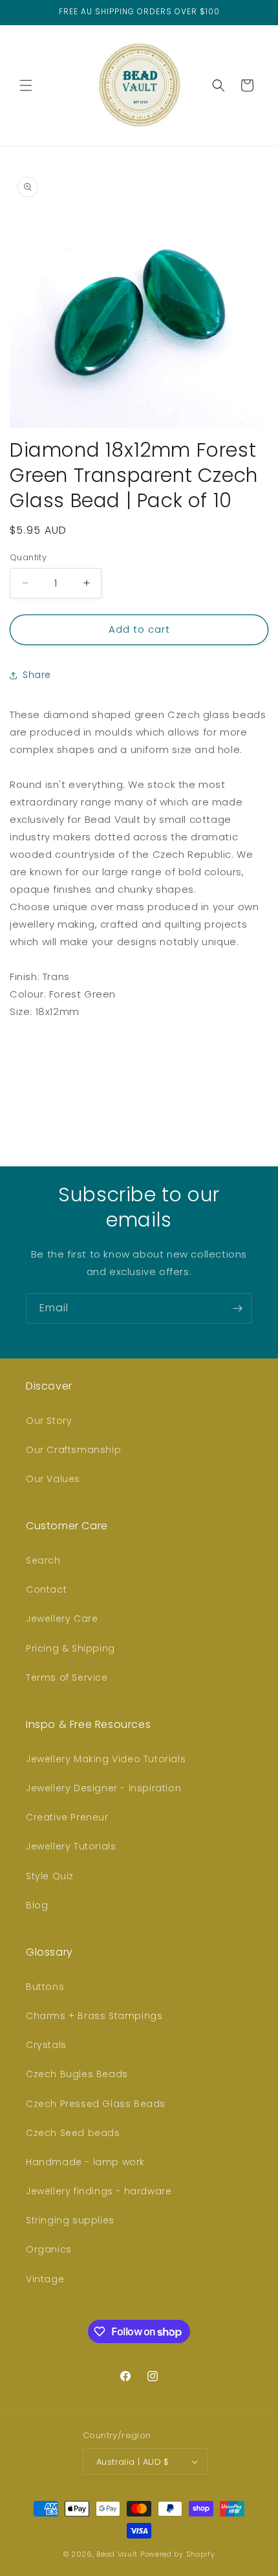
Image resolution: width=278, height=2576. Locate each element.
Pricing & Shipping (70, 1648)
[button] (26, 85)
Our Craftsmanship (73, 1450)
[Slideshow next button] (263, 1077)
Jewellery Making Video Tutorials (106, 1759)
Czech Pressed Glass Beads (96, 2104)
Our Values (53, 1479)
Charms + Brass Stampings (94, 2016)
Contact (46, 1589)
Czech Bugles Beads (77, 2074)
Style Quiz (50, 1876)
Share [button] (37, 675)
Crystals (46, 2045)
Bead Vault (117, 2554)
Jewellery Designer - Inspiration (103, 1788)
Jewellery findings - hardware (99, 2191)
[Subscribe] (237, 1308)
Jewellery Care (62, 1619)
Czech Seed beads (73, 2133)
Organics (49, 2249)
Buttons (45, 1987)
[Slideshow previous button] (15, 1077)
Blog (37, 1905)
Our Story (49, 1421)
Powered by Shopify (178, 2554)
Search (43, 1560)
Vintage (45, 2279)
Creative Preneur (67, 1817)
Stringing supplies (70, 2220)
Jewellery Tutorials (71, 1846)
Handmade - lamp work (85, 2162)
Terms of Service (67, 1677)
